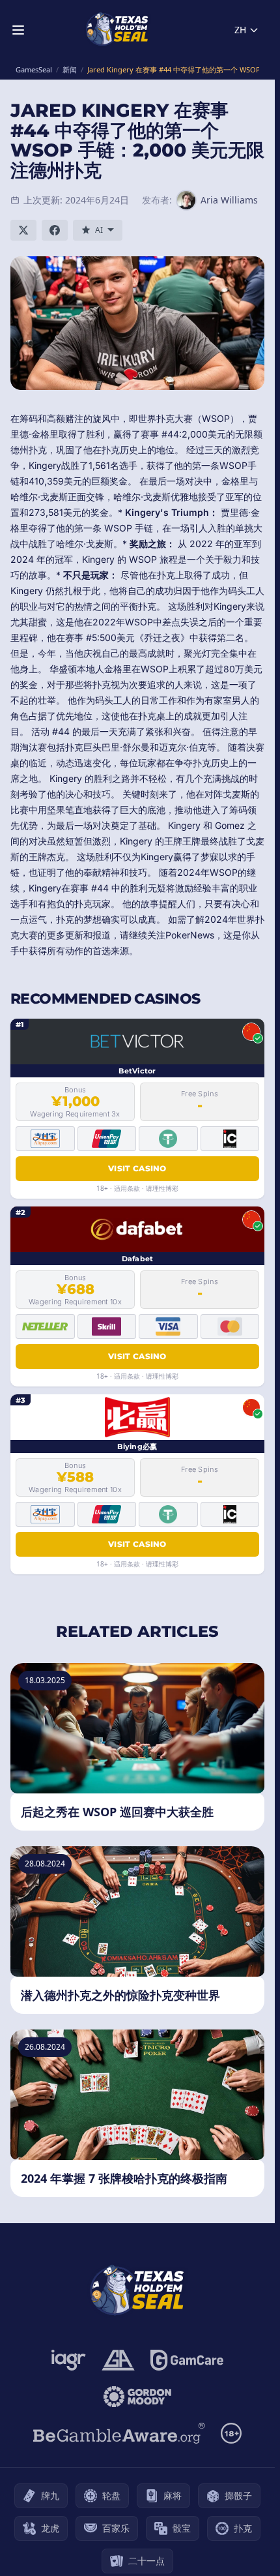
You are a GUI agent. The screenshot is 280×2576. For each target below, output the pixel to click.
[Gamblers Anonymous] (118, 2360)
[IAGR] (69, 2360)
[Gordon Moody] (137, 2397)
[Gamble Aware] (119, 2433)
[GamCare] (187, 2360)
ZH (240, 30)
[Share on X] (23, 230)
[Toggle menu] (18, 30)
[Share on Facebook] (55, 230)
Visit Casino (137, 1168)
